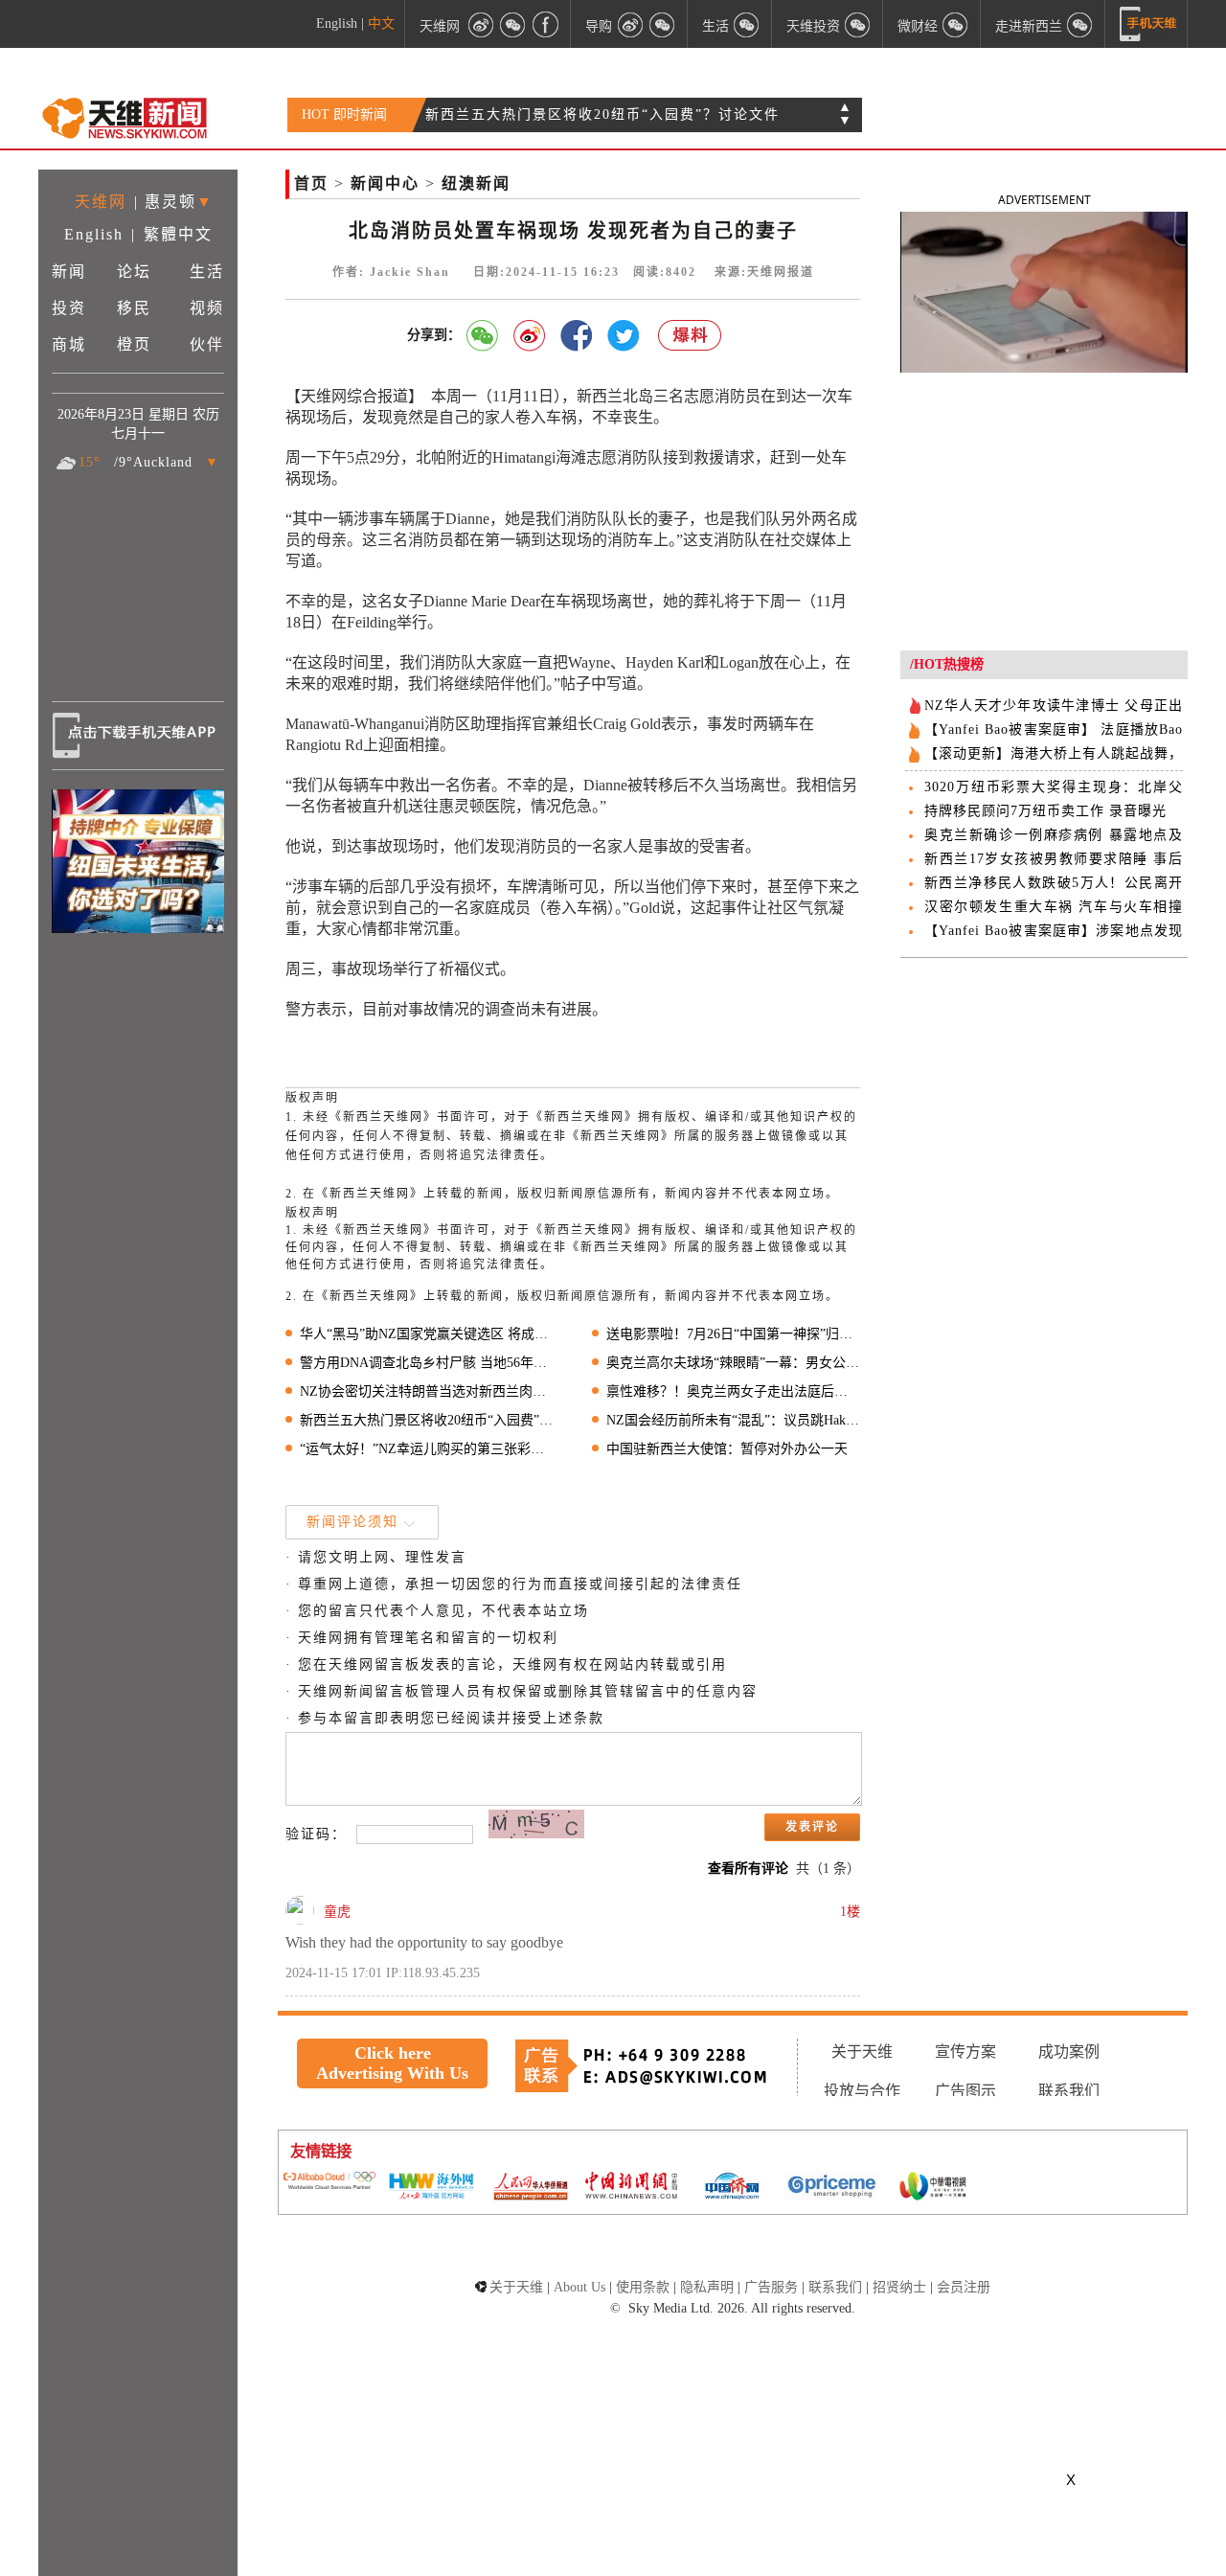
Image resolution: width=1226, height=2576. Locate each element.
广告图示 (965, 2091)
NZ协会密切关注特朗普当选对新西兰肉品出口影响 (427, 1391)
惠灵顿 (170, 202)
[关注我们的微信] (513, 24)
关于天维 (862, 2052)
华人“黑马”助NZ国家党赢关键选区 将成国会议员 (427, 1334)
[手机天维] (1148, 24)
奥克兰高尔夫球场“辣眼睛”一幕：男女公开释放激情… (733, 1363)
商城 (69, 344)
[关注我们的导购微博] (630, 24)
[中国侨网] (732, 2188)
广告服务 (771, 2287)
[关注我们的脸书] (546, 24)
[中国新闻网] (631, 2187)
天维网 (440, 25)
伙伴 (207, 344)
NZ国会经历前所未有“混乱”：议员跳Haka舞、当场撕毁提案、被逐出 (733, 1420)
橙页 (134, 344)
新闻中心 (385, 183)
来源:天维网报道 (764, 272)
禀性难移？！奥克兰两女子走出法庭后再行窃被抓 (733, 1391)
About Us (579, 2287)
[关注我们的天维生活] (747, 24)
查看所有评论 (748, 1869)
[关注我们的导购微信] (956, 24)
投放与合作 (862, 2091)
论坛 (134, 272)
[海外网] (430, 2188)
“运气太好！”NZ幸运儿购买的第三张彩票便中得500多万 (427, 1449)
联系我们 (1069, 2091)
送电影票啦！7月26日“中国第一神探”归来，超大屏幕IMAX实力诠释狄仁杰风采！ (733, 1334)
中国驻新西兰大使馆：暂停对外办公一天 (727, 1449)
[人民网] (531, 2188)
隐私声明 (707, 2287)
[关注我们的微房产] (858, 24)
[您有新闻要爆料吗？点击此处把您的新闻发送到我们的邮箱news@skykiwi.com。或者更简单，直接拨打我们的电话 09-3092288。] (691, 336)
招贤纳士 (899, 2287)
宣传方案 (965, 2052)
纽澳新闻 (476, 183)
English (337, 23)
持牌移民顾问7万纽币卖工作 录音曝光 (1045, 811)
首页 (311, 183)
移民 (134, 308)
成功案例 (1069, 2052)
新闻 (69, 272)
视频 (207, 308)
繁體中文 (178, 234)
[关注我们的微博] (481, 24)
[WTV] (933, 2188)
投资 (69, 308)
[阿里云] (329, 2182)
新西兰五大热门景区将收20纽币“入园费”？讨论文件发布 (427, 1420)
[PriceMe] (832, 2188)
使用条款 (643, 2287)
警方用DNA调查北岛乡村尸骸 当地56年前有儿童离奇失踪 (427, 1363)
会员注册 (964, 2287)
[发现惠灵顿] (1080, 24)
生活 (207, 272)
